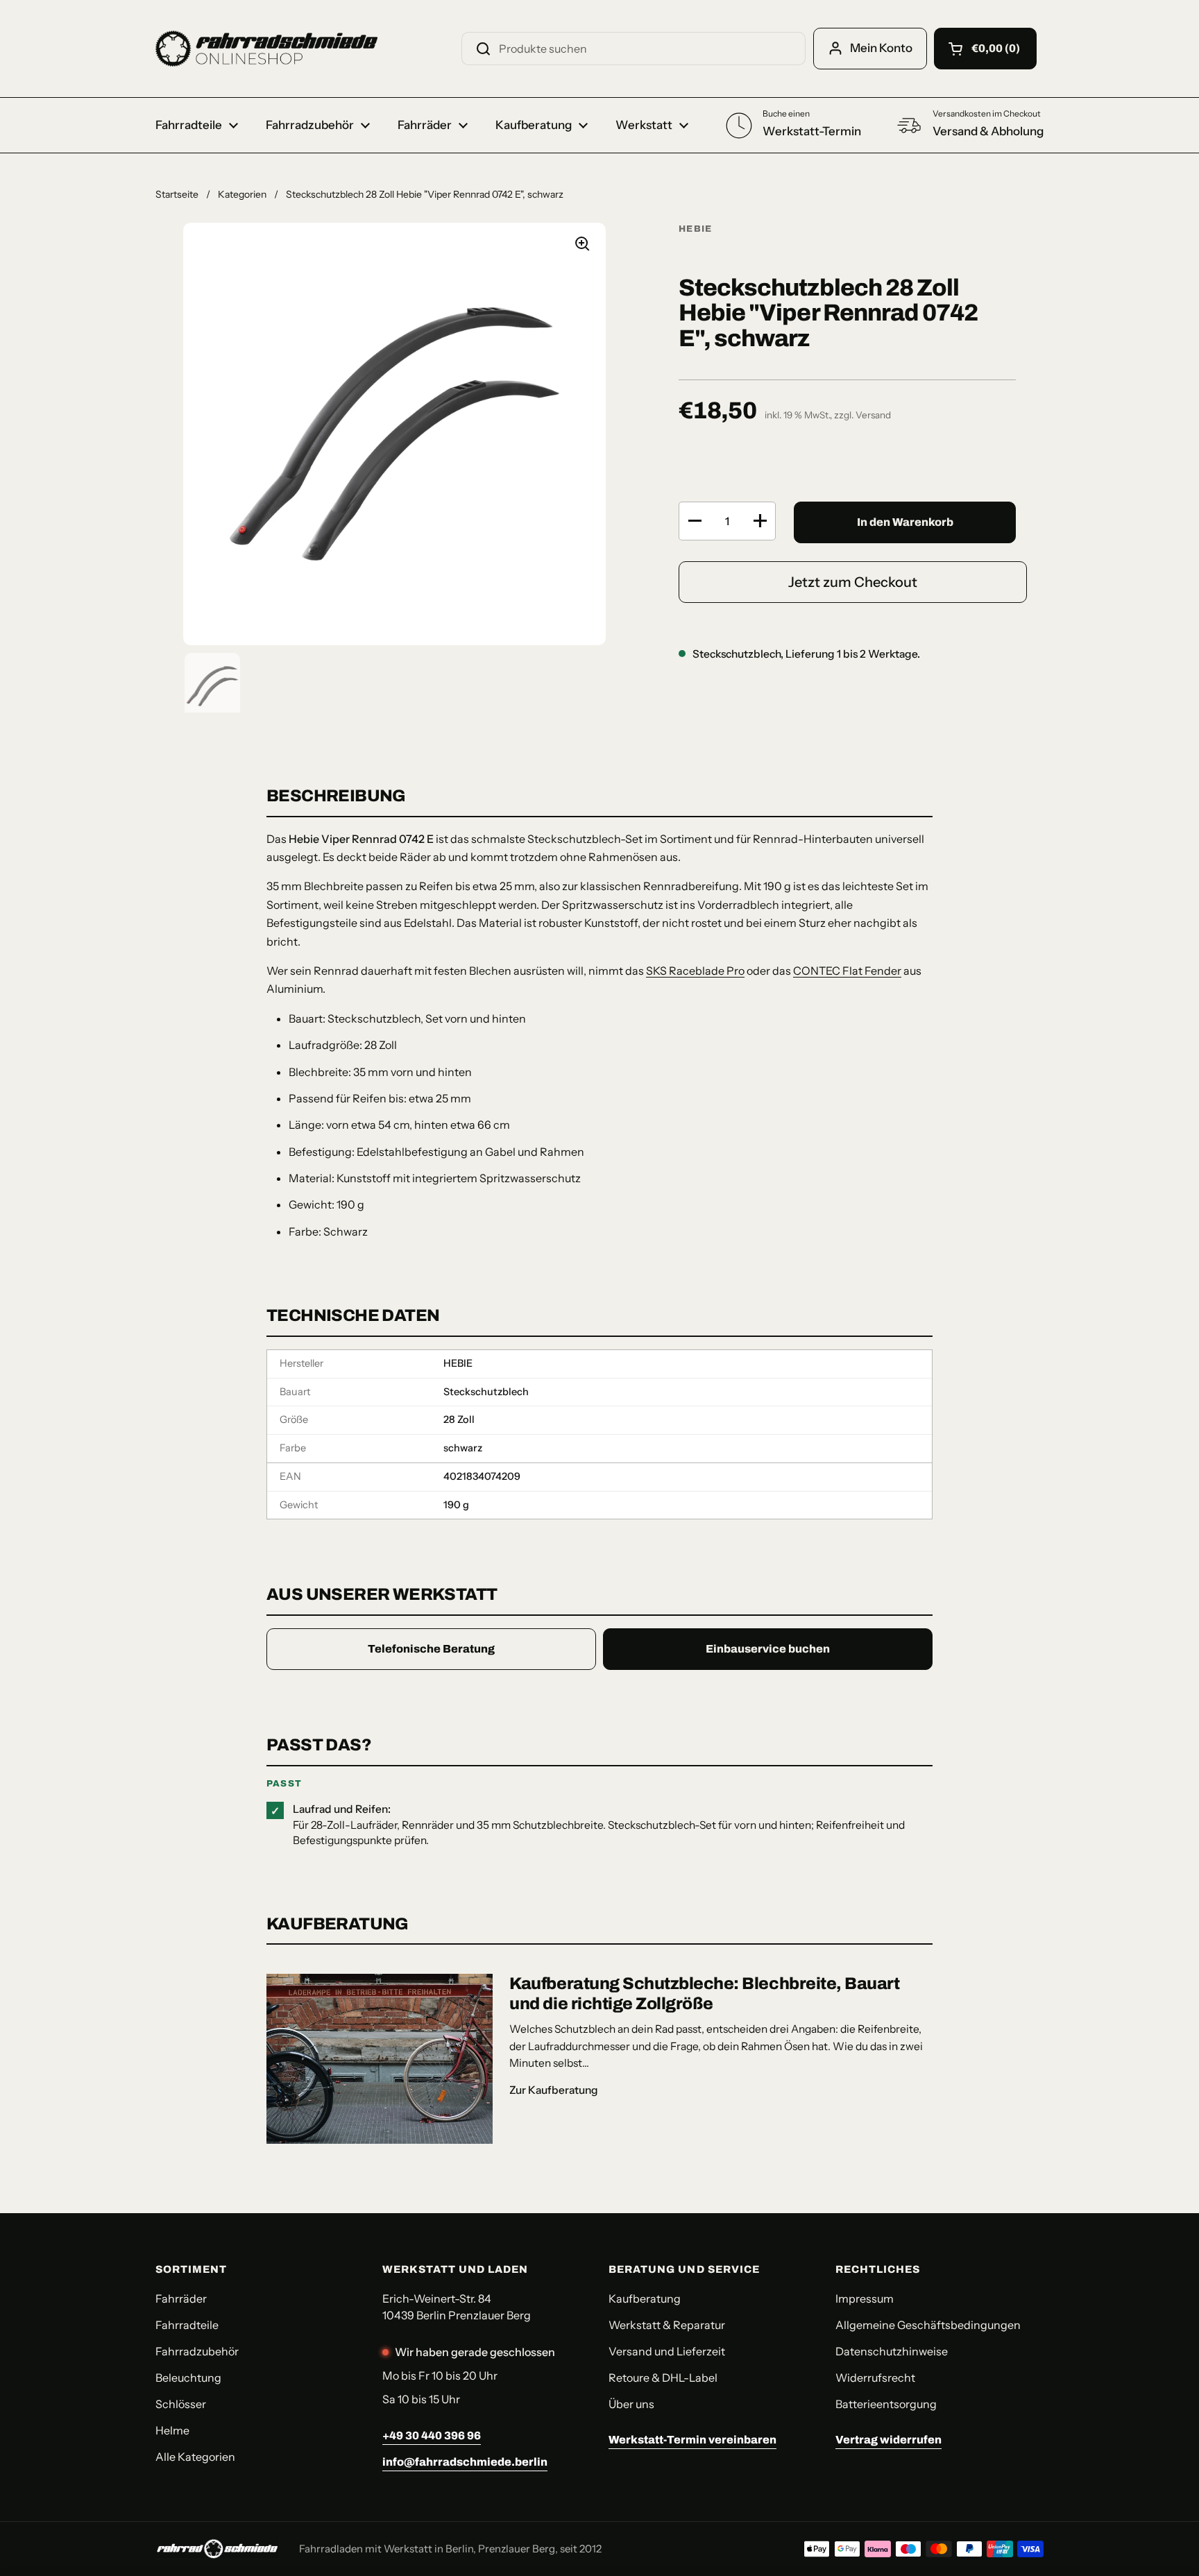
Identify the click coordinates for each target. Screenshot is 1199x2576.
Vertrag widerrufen (888, 2440)
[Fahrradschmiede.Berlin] (266, 49)
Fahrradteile (187, 2325)
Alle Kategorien (195, 2457)
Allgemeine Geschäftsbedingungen (928, 2325)
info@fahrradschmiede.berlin (465, 2462)
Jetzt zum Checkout (853, 582)
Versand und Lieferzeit (667, 2351)
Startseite (177, 194)
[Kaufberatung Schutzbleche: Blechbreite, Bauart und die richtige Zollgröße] (380, 2059)
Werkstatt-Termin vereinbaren (692, 2440)
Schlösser (181, 2404)
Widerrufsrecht (875, 2378)
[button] (985, 49)
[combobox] (633, 49)
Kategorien (242, 194)
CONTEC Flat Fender (847, 971)
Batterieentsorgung (886, 2404)
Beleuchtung (188, 2378)
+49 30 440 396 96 (432, 2436)
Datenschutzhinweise (892, 2351)
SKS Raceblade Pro (695, 971)
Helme (172, 2430)
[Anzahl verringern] (695, 521)
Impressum (865, 2298)
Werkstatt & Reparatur (667, 2325)
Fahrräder (181, 2298)
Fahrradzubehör (197, 2351)
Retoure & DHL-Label (663, 2378)
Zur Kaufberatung (554, 2090)
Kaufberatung (645, 2298)
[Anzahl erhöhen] (760, 521)
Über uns (631, 2404)
